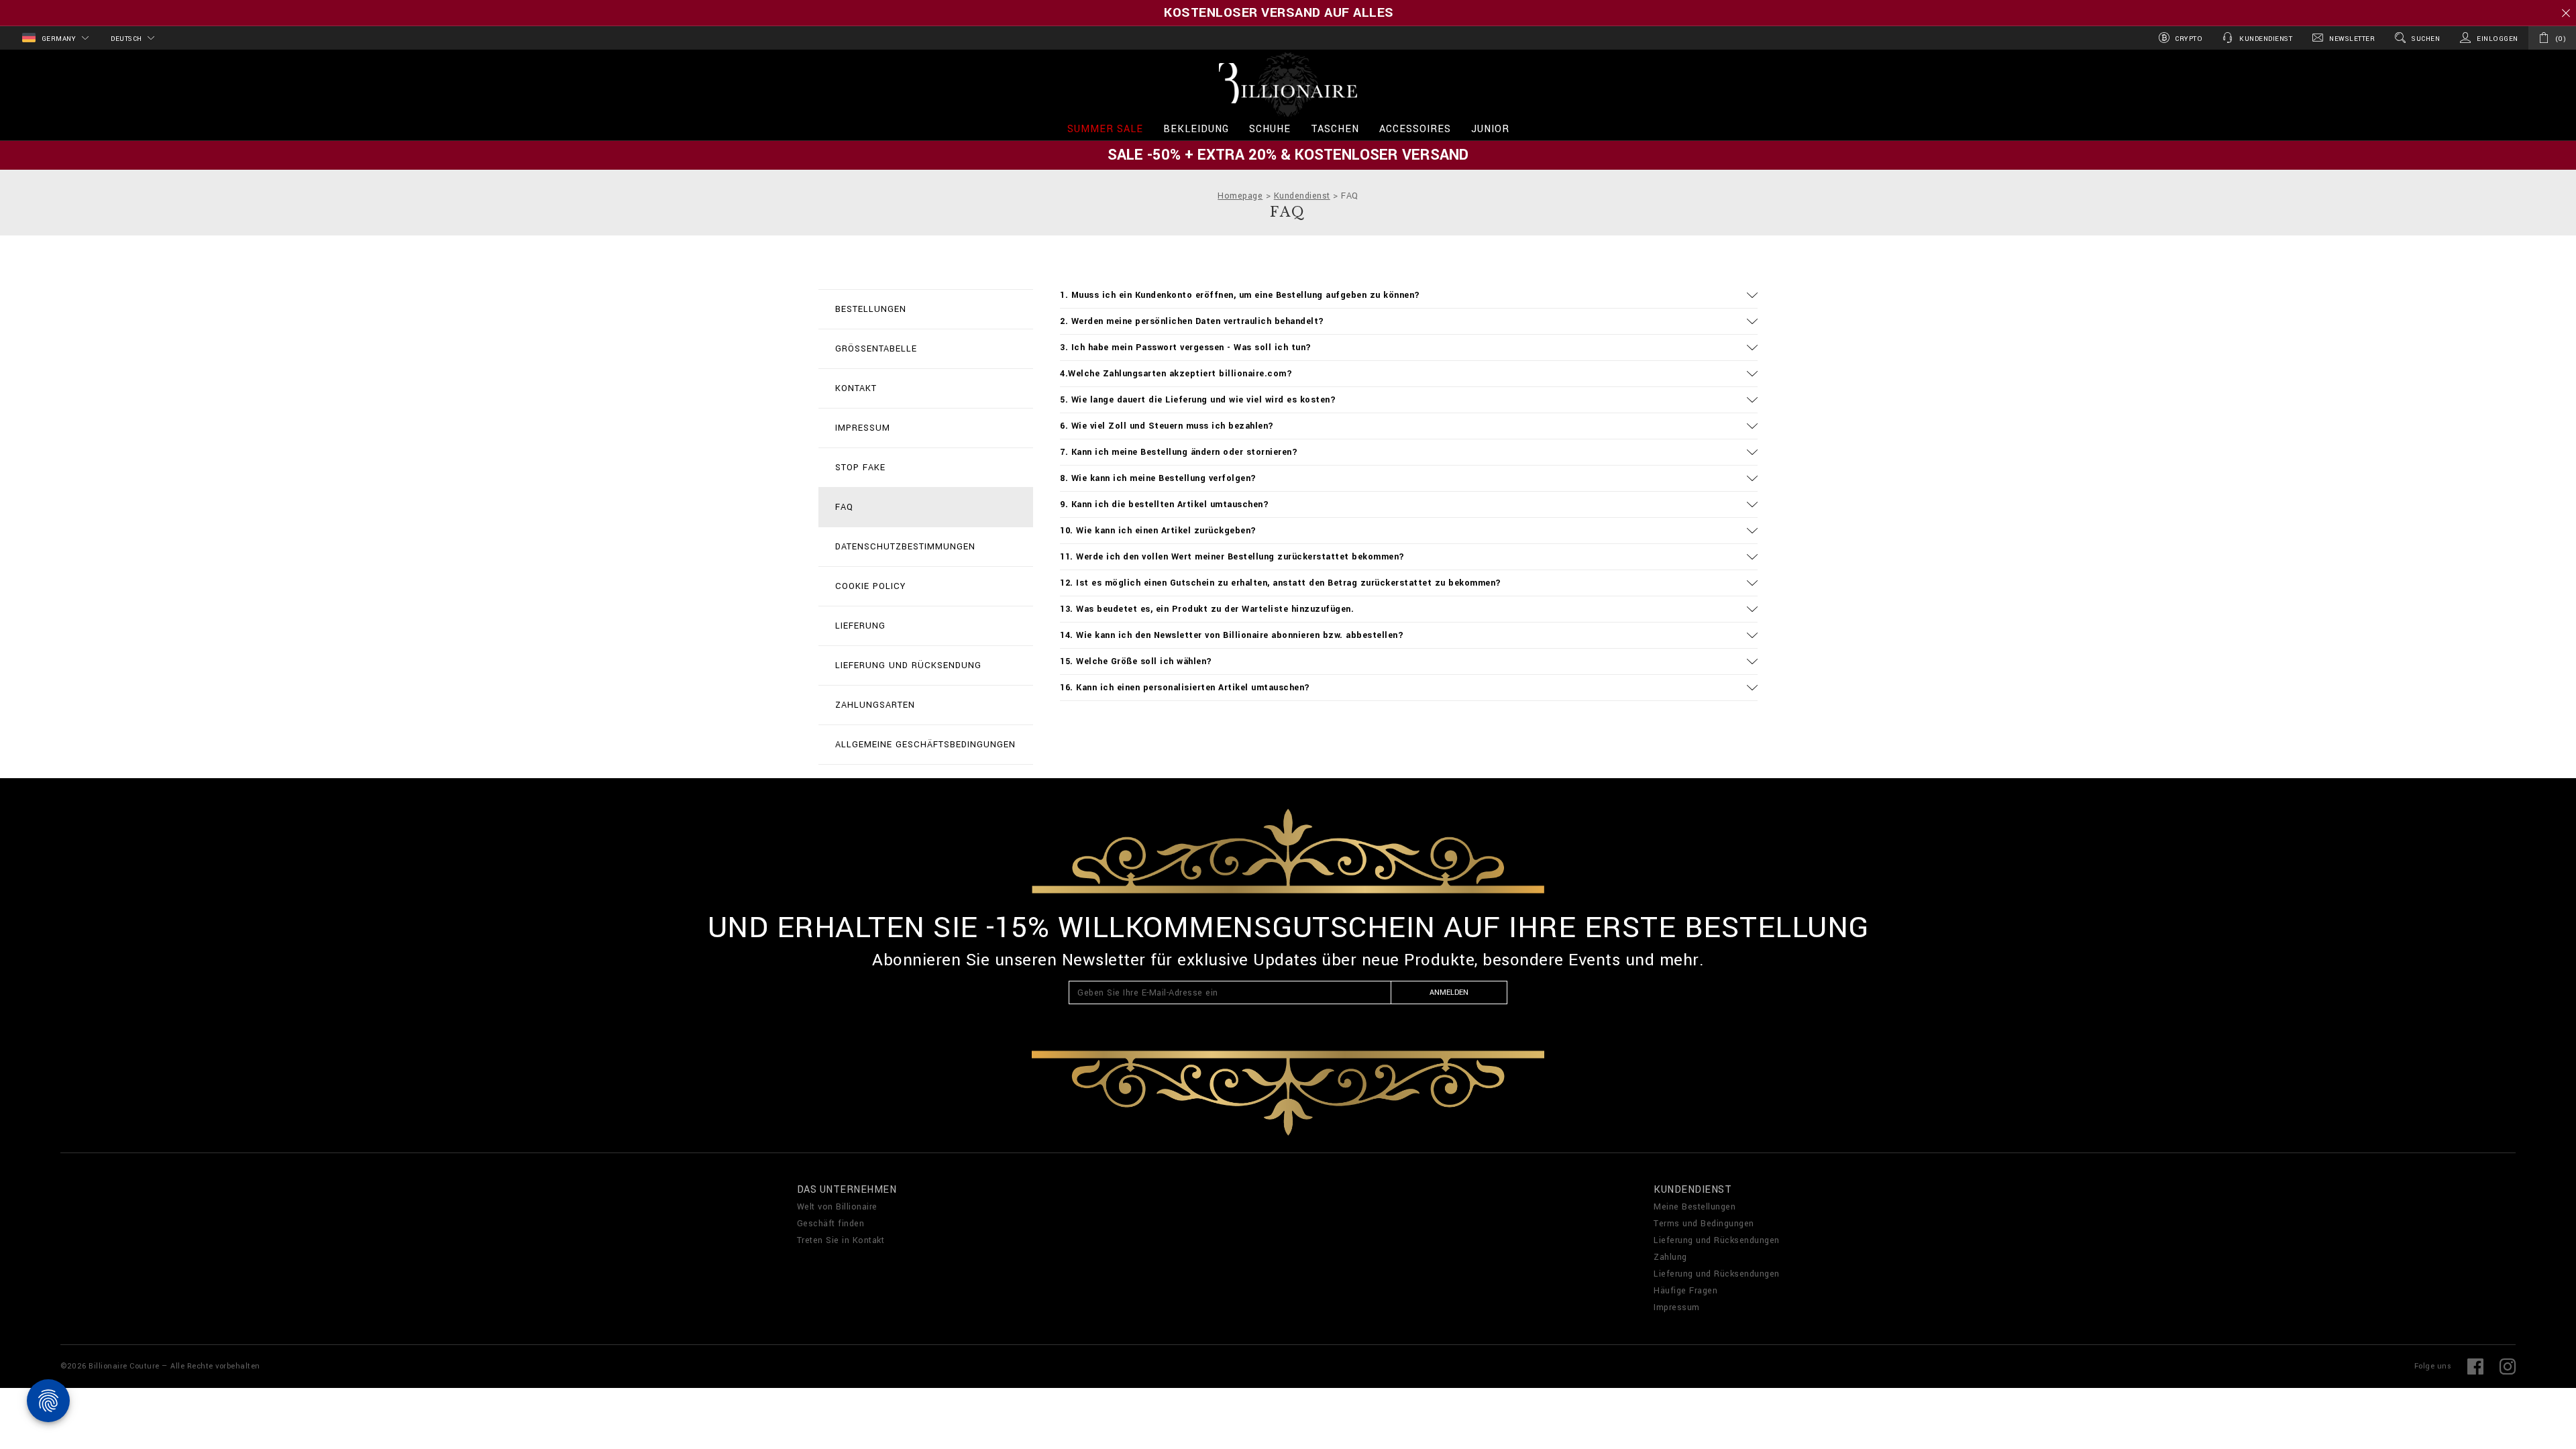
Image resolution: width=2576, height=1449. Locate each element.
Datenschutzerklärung (1446, 1020)
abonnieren (1335, 626)
